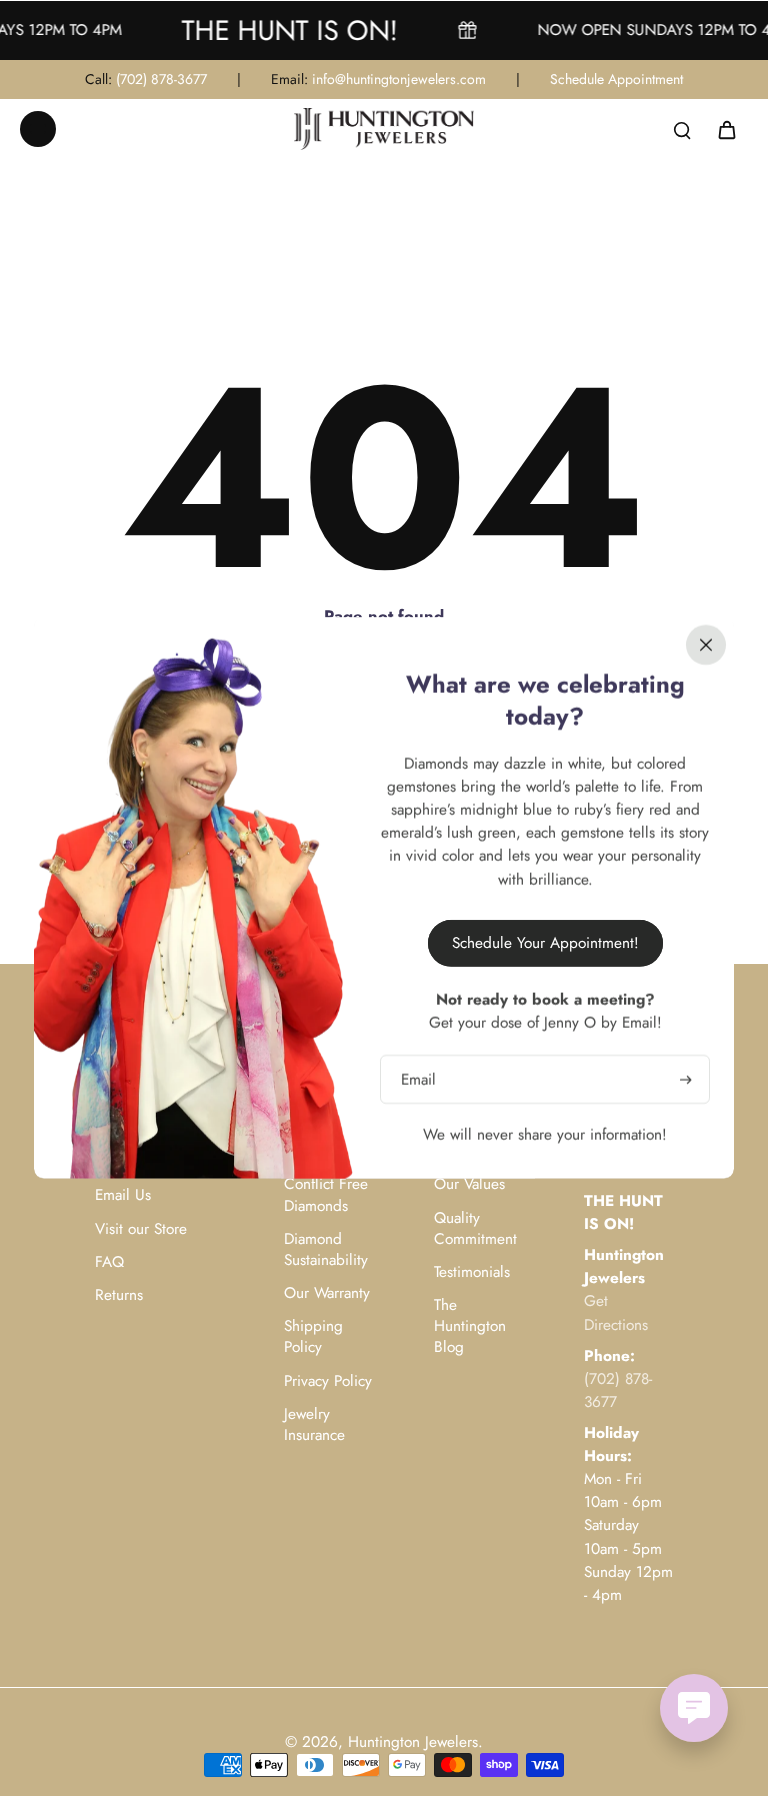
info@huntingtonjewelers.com (399, 79)
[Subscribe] (684, 1079)
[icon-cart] (726, 129)
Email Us (123, 1195)
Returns (119, 1295)
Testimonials (472, 1272)
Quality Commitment (475, 1229)
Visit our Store (141, 1229)
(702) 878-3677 (161, 79)
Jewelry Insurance (314, 1425)
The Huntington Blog (470, 1326)
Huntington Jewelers (413, 1742)
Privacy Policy (328, 1381)
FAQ (109, 1262)
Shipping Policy (313, 1337)
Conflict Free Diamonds (326, 1195)
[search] (682, 129)
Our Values (469, 1184)
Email (418, 1079)
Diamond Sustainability (326, 1250)
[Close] (706, 645)
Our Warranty (327, 1293)
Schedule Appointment (616, 79)
